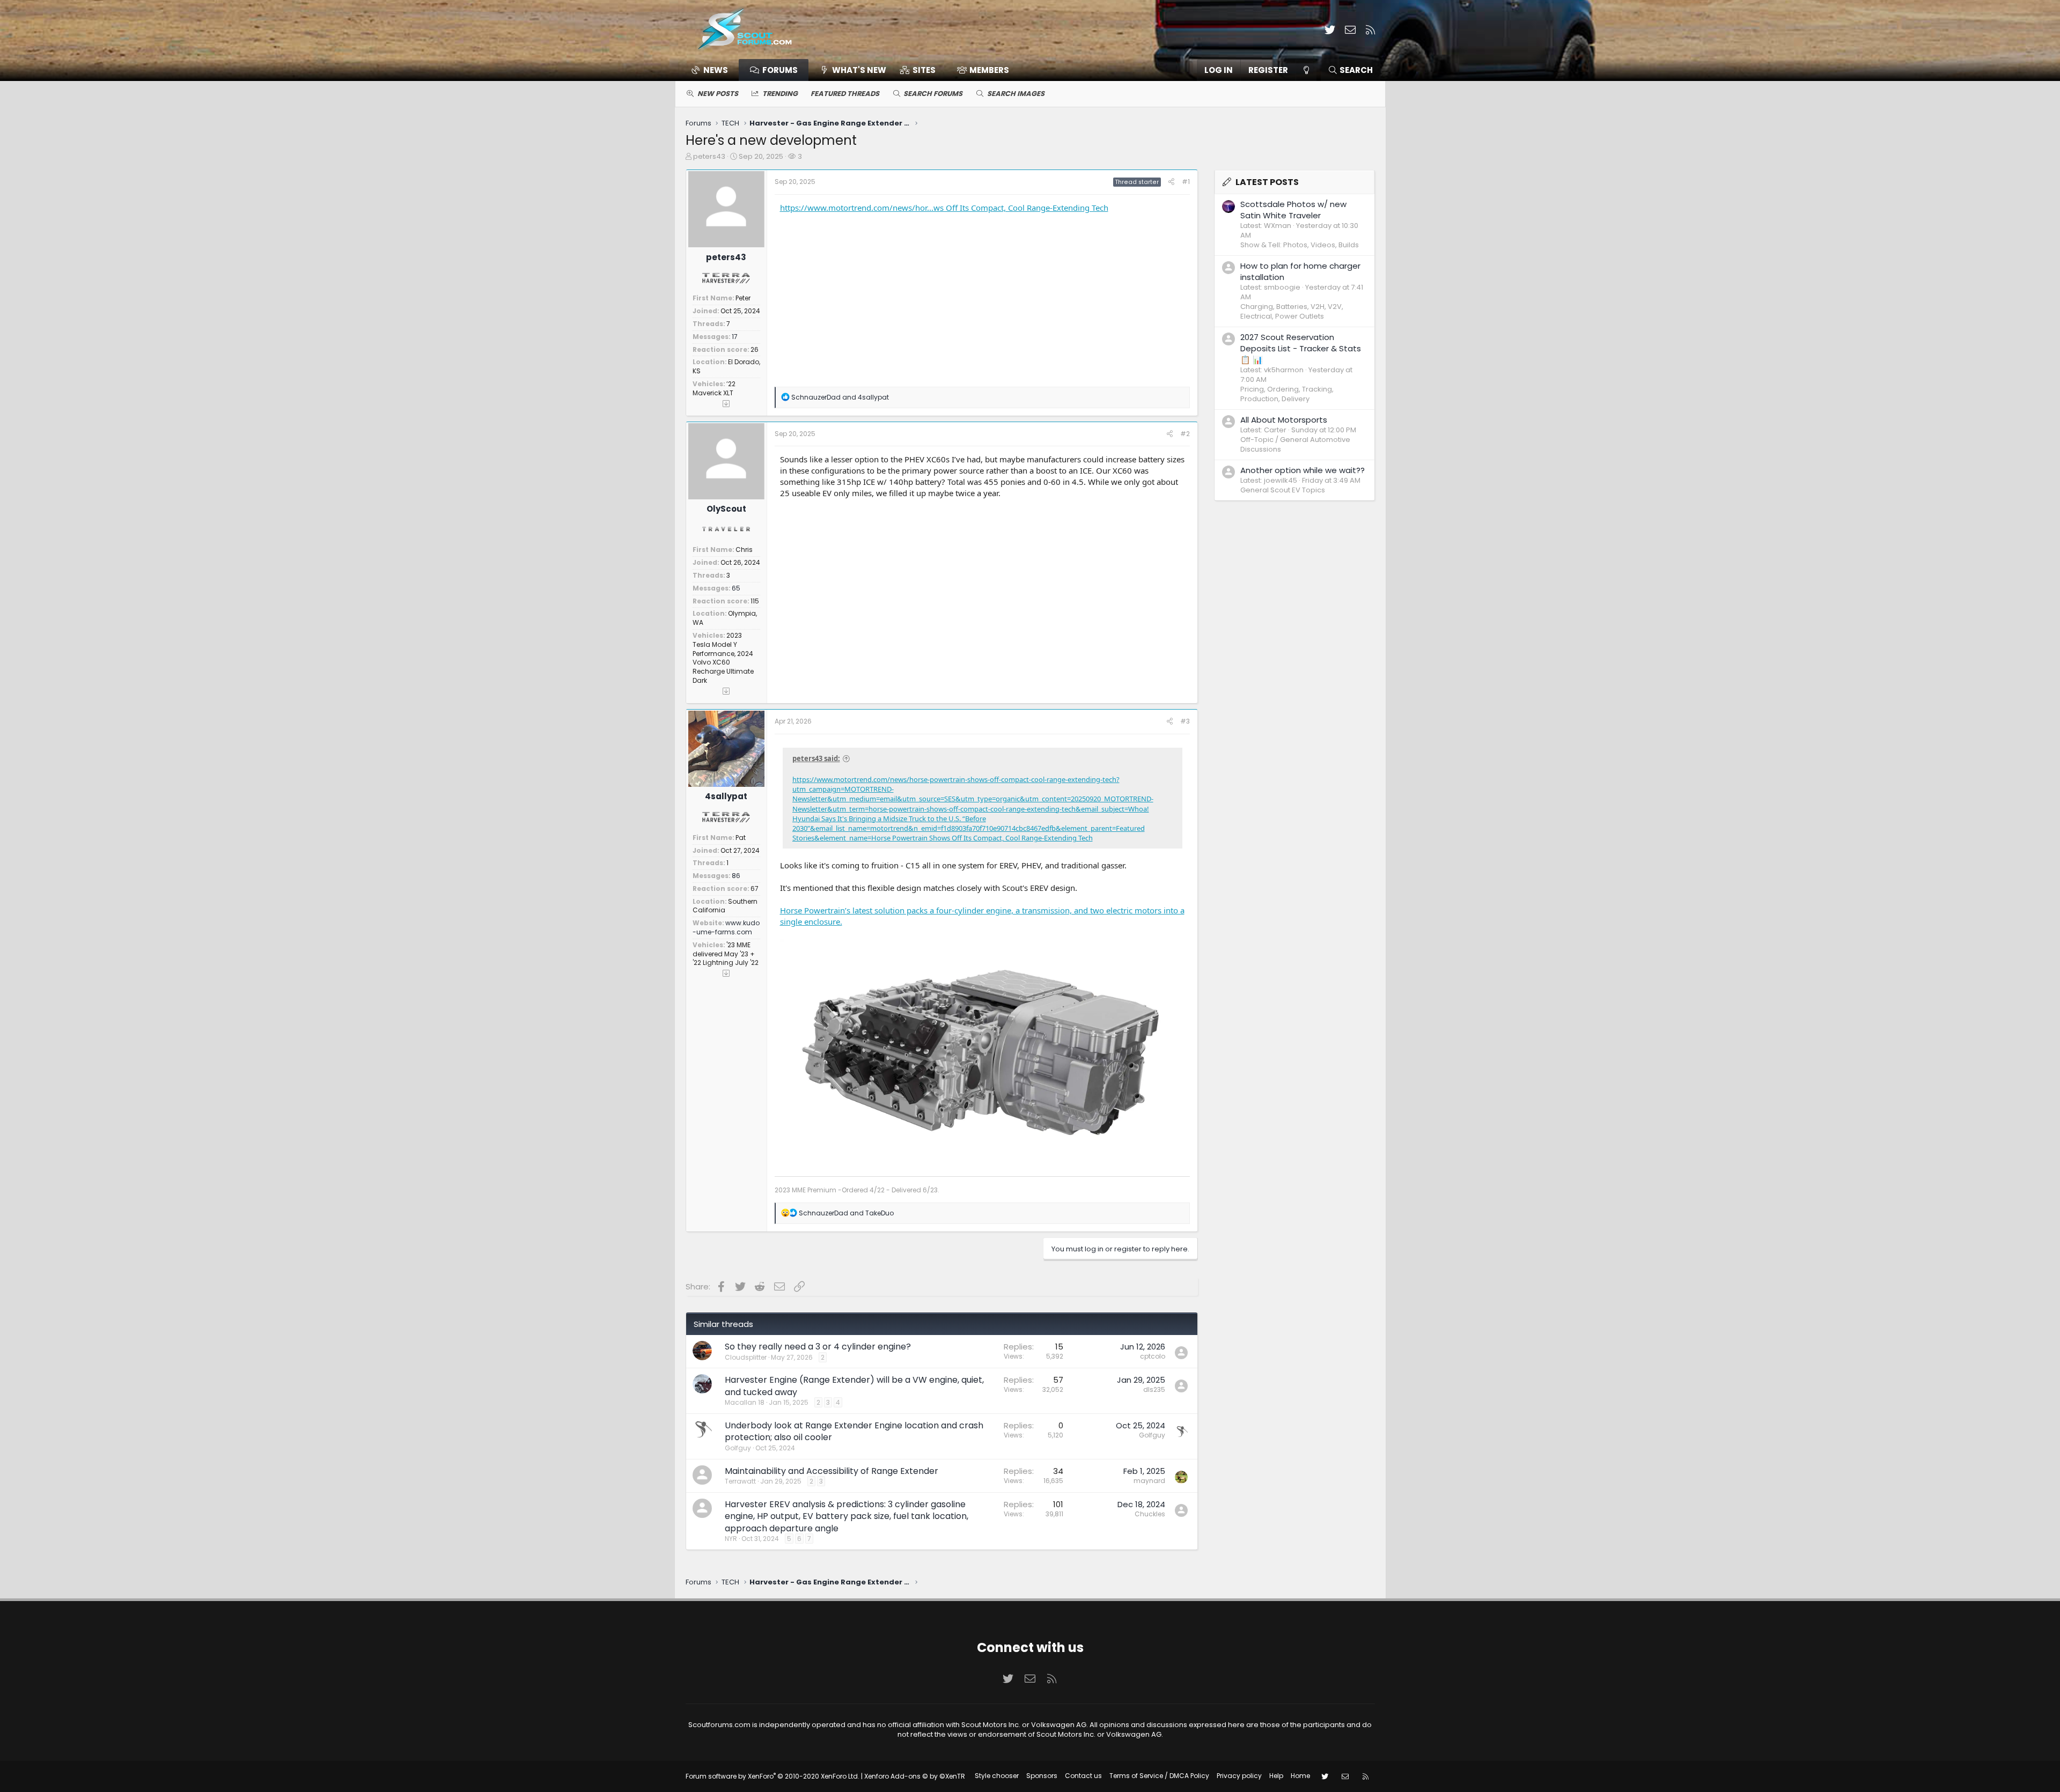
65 (736, 588)
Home (1300, 1776)
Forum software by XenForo (772, 1776)
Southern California (725, 906)
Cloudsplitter (746, 1357)
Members (989, 70)
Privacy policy (1239, 1776)
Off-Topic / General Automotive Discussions (1295, 444)
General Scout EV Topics (1283, 490)
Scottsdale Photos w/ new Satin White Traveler (1293, 210)
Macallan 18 (745, 1402)
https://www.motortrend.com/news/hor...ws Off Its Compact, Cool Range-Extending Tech (944, 208)
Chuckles (1150, 1514)
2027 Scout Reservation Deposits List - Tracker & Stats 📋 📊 (1301, 348)
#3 (1185, 721)
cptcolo (1153, 1356)
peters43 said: (816, 758)
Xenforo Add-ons (915, 1776)
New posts (718, 94)
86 (736, 876)
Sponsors (1042, 1776)
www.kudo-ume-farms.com (726, 927)
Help (1276, 1776)
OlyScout (726, 509)
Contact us (1083, 1776)
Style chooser (997, 1776)
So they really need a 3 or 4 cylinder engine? (818, 1347)
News (716, 70)
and (840, 397)
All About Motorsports (1284, 420)
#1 (1186, 182)
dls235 (1154, 1389)
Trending (780, 94)
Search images (1016, 94)
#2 (1185, 434)
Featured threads (845, 94)
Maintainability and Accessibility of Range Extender (832, 1471)
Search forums (933, 94)
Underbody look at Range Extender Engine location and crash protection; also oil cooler (854, 1431)
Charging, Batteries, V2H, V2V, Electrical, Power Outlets (1292, 311)
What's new (859, 70)
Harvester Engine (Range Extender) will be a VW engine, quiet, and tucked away (854, 1386)
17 (735, 337)
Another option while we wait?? (1303, 470)
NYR (731, 1539)
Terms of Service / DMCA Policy (1159, 1776)
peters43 (709, 156)
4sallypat (726, 796)
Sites (924, 70)
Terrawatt (740, 1481)
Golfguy (738, 1448)
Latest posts (1267, 182)
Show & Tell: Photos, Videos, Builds (1300, 245)
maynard (1149, 1481)
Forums (780, 70)
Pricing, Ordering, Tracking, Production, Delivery (1287, 394)
